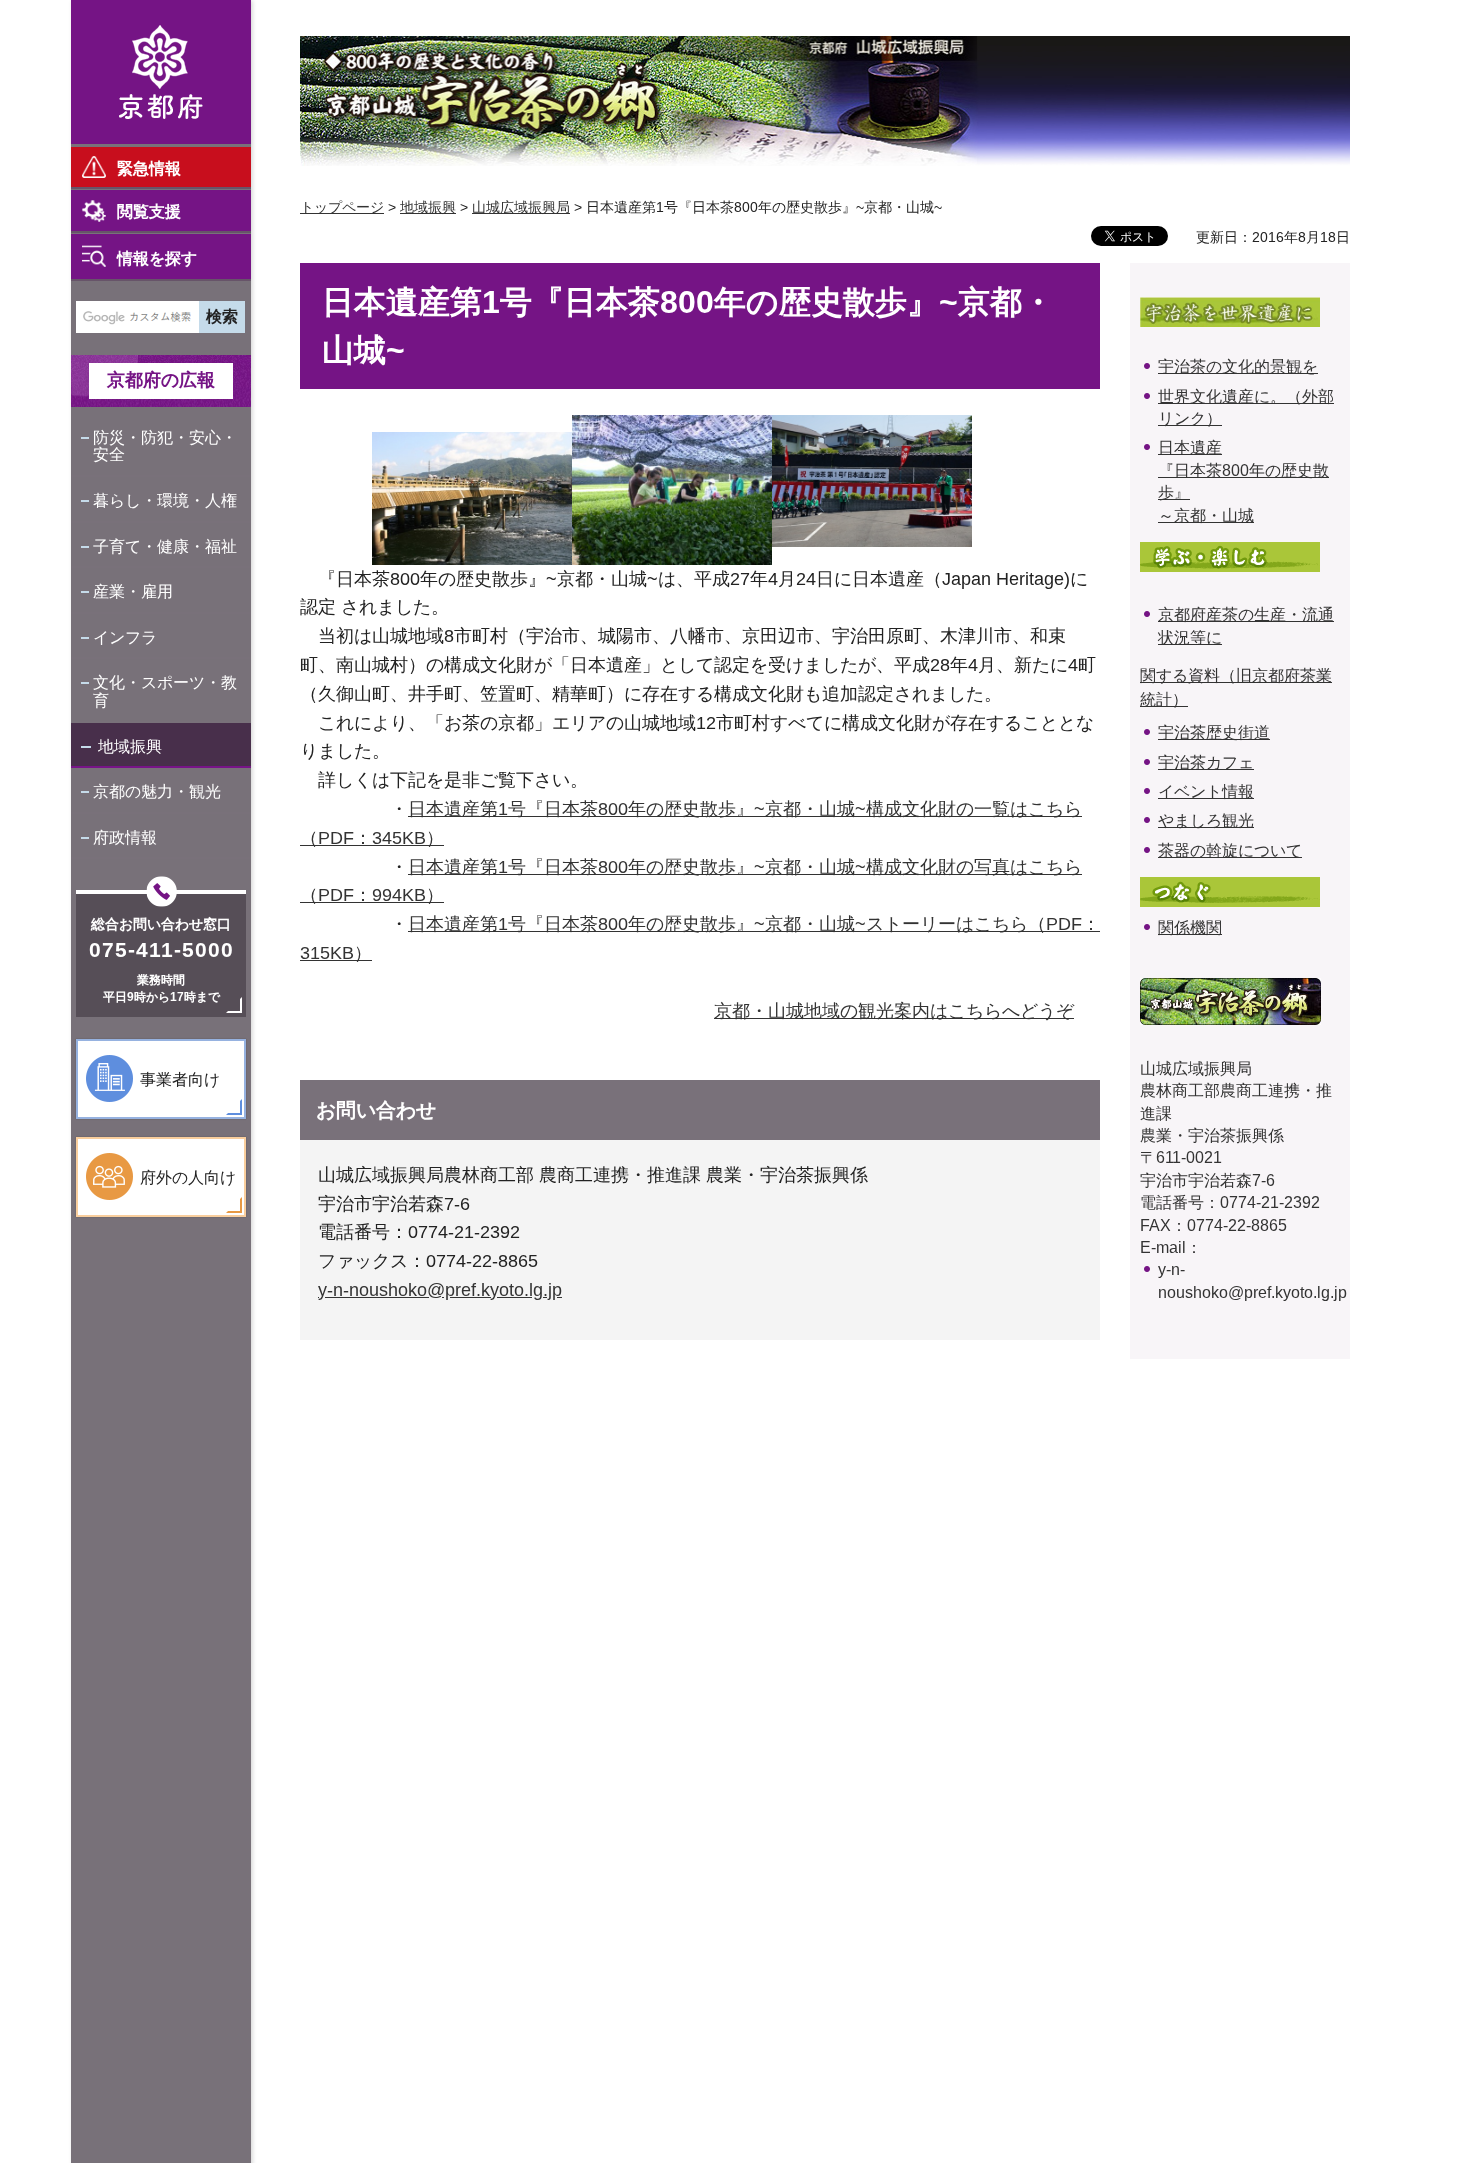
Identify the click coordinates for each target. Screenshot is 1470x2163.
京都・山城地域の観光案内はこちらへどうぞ (894, 1011)
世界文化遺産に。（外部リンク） (1246, 407)
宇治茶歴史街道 (1214, 732)
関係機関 (1190, 927)
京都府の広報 (161, 380)
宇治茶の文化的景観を (1238, 366)
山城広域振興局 (521, 207)
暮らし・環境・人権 (165, 500)
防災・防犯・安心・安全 (165, 446)
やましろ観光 (1206, 820)
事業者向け (180, 1079)
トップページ (342, 207)
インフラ (125, 637)
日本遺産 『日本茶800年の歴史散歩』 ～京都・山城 (1243, 481)
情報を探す (157, 258)
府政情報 (125, 837)
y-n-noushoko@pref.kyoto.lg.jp (440, 1290)
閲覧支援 (149, 211)
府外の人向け (188, 1177)
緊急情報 (149, 168)
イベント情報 (1206, 791)
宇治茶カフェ (1206, 762)
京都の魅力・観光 (157, 791)
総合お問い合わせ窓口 (161, 924)
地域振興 (130, 746)
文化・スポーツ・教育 (165, 691)
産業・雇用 (133, 591)
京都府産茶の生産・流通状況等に (1246, 625)
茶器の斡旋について (1230, 850)
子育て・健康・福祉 (165, 546)
